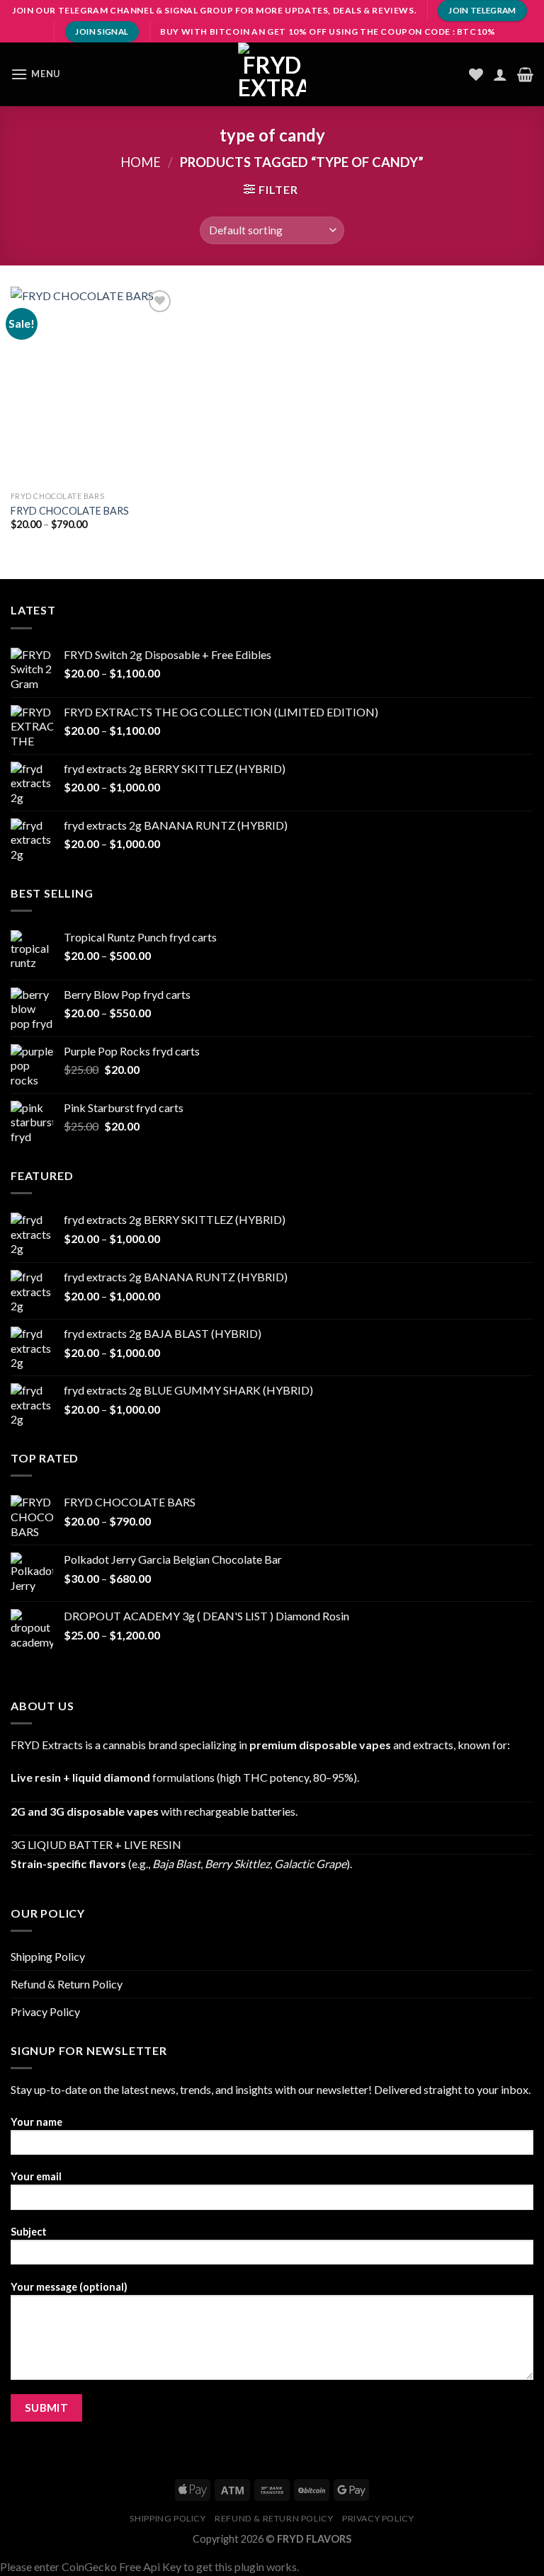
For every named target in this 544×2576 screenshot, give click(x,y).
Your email (36, 2176)
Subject (29, 2232)
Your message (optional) (69, 2287)
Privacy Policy (45, 2011)
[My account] (500, 74)
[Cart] (525, 74)
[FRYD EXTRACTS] (272, 74)
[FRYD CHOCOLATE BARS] (93, 385)
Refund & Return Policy (67, 1984)
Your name (36, 2122)
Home (141, 162)
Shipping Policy (48, 1956)
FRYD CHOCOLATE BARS (70, 511)
